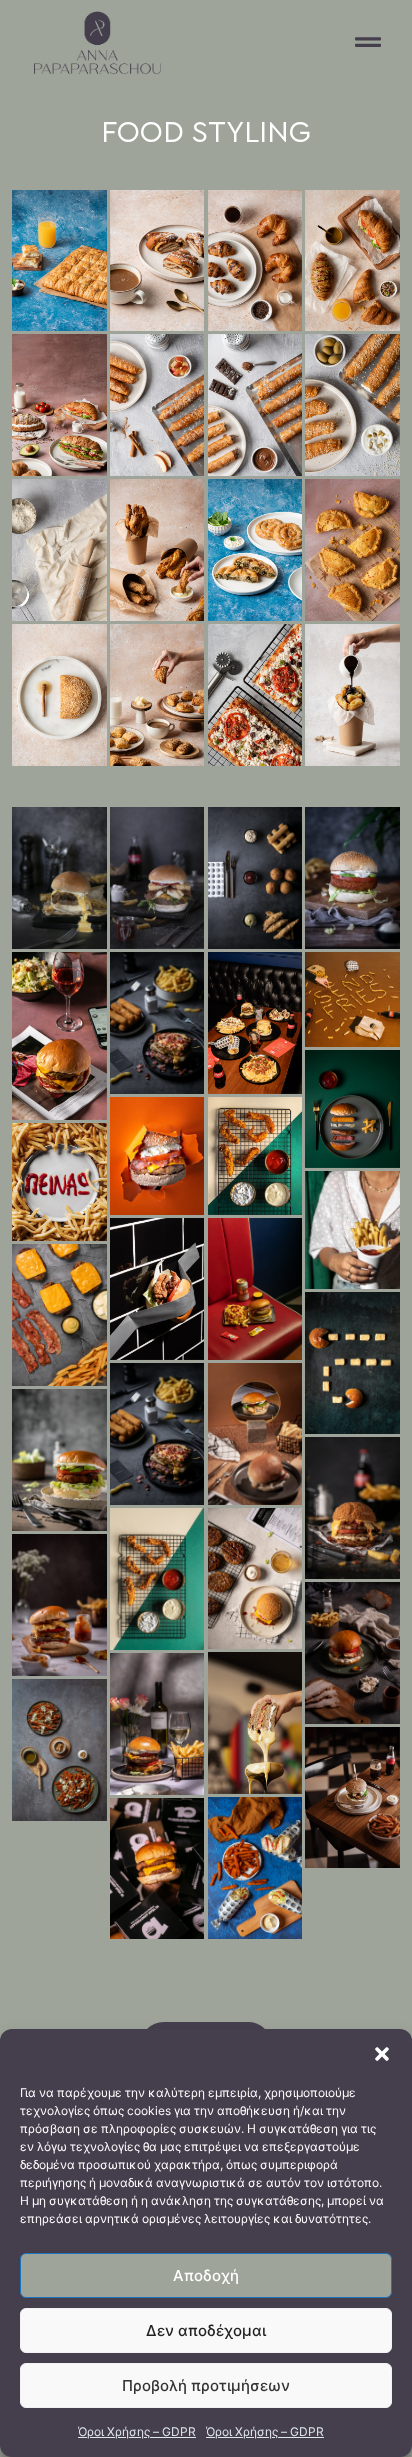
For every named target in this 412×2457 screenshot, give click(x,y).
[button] (382, 2054)
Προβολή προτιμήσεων (206, 2385)
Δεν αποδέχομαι (206, 2330)
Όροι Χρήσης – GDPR (137, 2431)
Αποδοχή (206, 2275)
